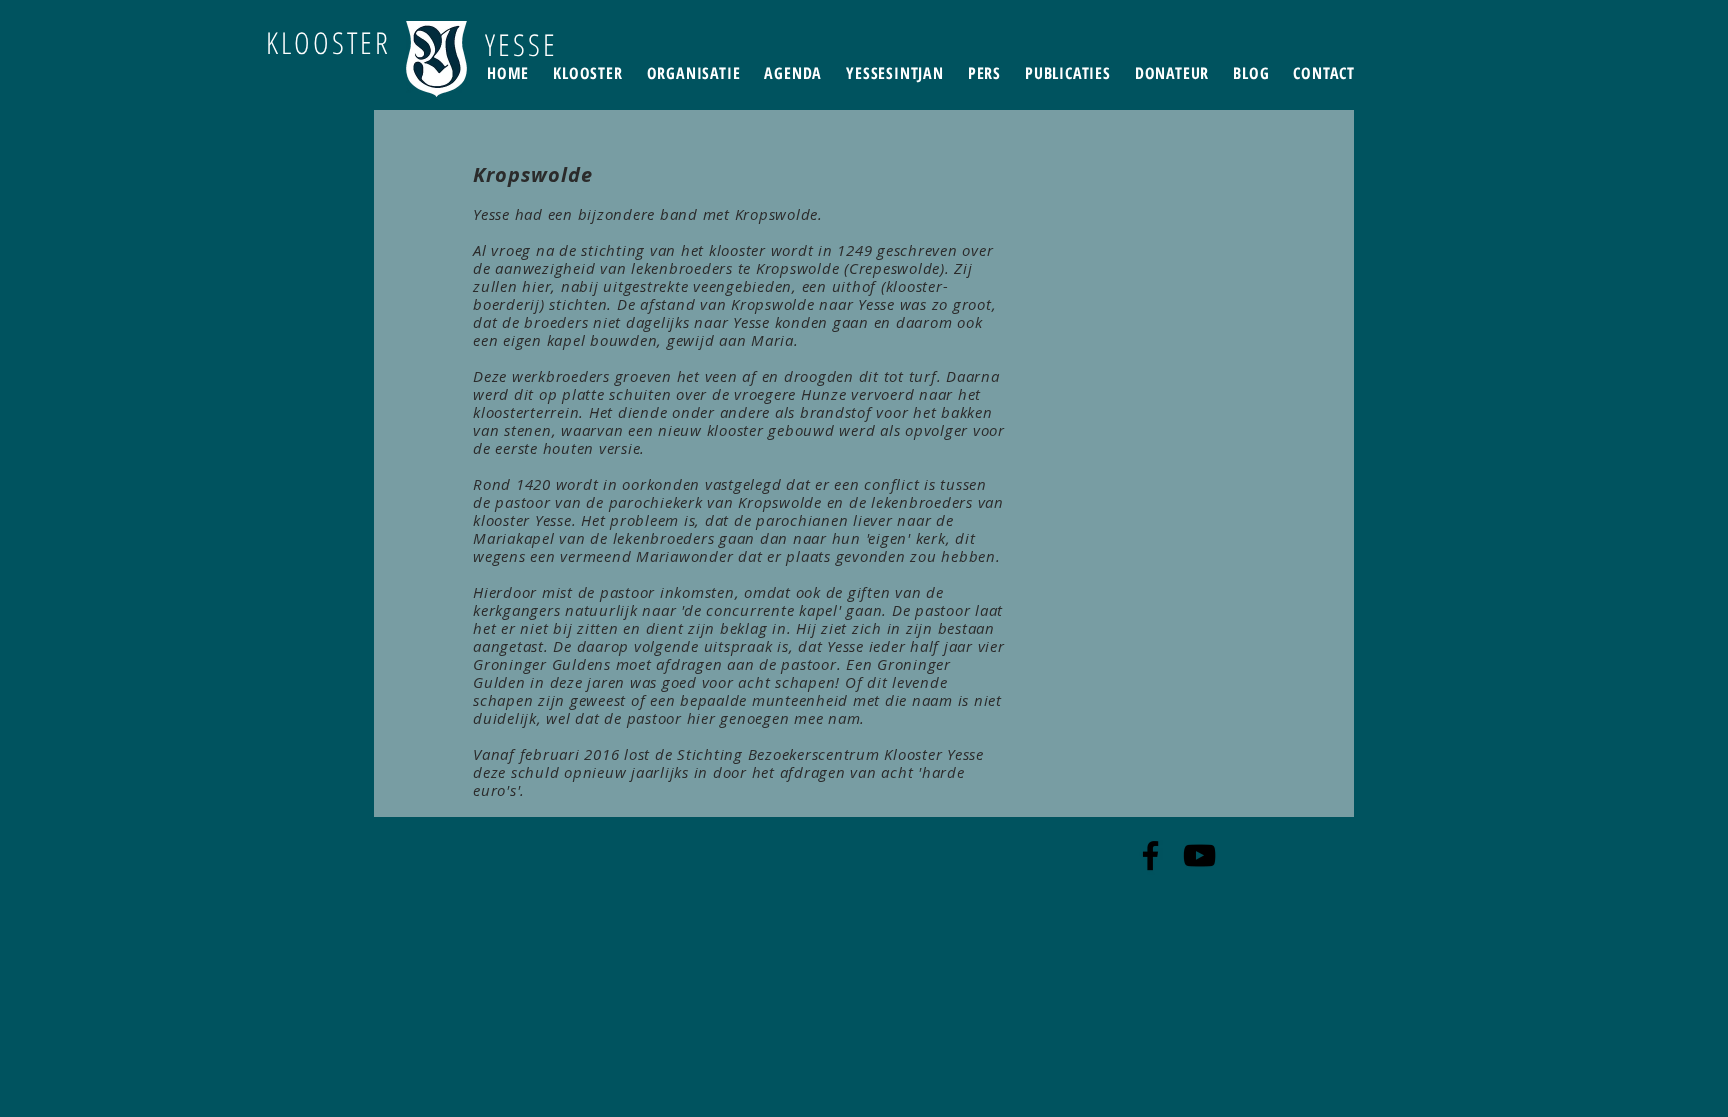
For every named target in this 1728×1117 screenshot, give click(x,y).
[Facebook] (1150, 855)
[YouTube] (1199, 855)
